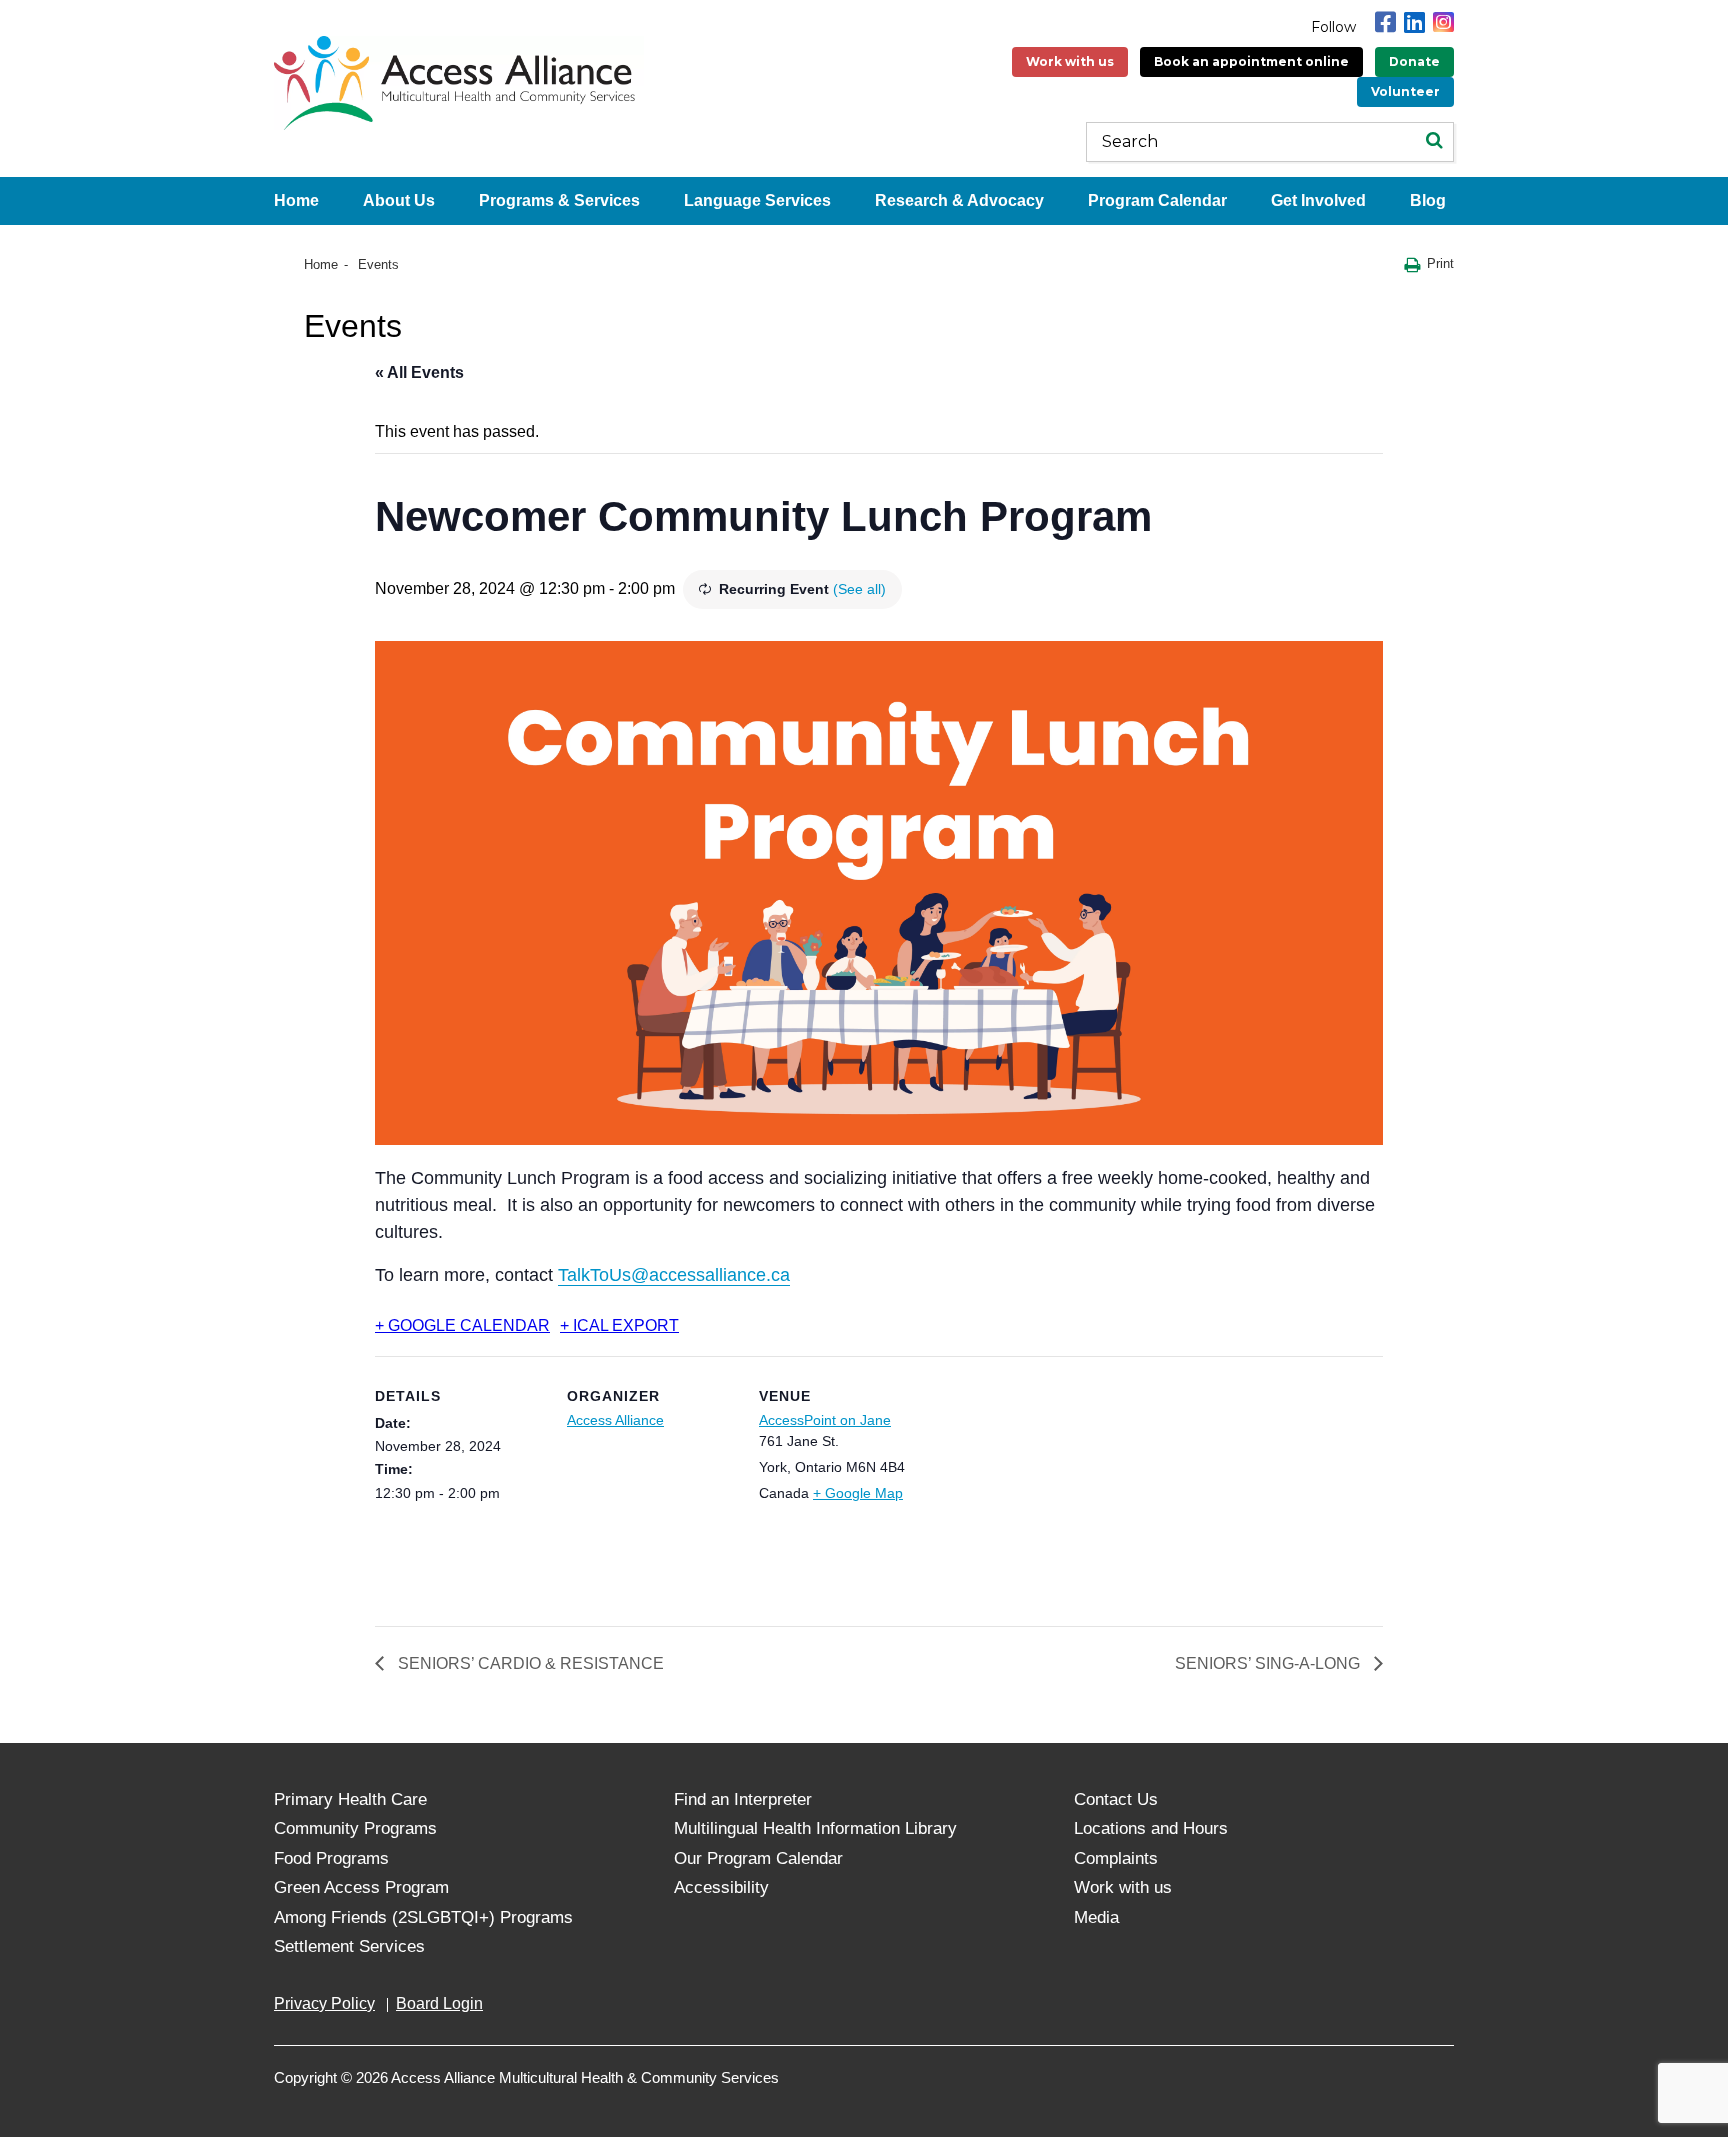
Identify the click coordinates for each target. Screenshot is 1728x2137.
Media (1096, 1917)
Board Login (439, 2003)
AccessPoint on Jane (825, 1420)
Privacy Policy (324, 2003)
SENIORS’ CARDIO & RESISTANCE (529, 1663)
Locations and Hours (1151, 1828)
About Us (399, 200)
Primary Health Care (350, 1799)
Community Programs (355, 1828)
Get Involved (1318, 200)
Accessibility (721, 1887)
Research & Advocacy (959, 200)
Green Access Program (361, 1887)
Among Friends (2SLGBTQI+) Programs (423, 1917)
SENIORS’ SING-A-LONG (1269, 1663)
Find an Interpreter (743, 1799)
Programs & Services (559, 200)
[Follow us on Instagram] (1443, 22)
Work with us (1070, 61)
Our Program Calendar (758, 1858)
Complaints (1116, 1858)
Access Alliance (615, 1420)
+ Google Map (858, 1493)
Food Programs (331, 1858)
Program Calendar (1157, 200)
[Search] (1434, 142)
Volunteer (1405, 91)
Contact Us (1116, 1799)
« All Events (419, 372)
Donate (1414, 61)
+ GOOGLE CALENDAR (462, 1325)
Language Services (757, 200)
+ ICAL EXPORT (619, 1325)
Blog (1428, 200)
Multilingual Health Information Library (815, 1828)
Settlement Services (349, 1946)
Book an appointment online (1251, 61)
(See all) (859, 589)
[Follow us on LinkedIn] (1414, 22)
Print (1440, 263)
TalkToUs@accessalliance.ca (674, 1275)
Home (296, 200)
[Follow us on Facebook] (1385, 22)
